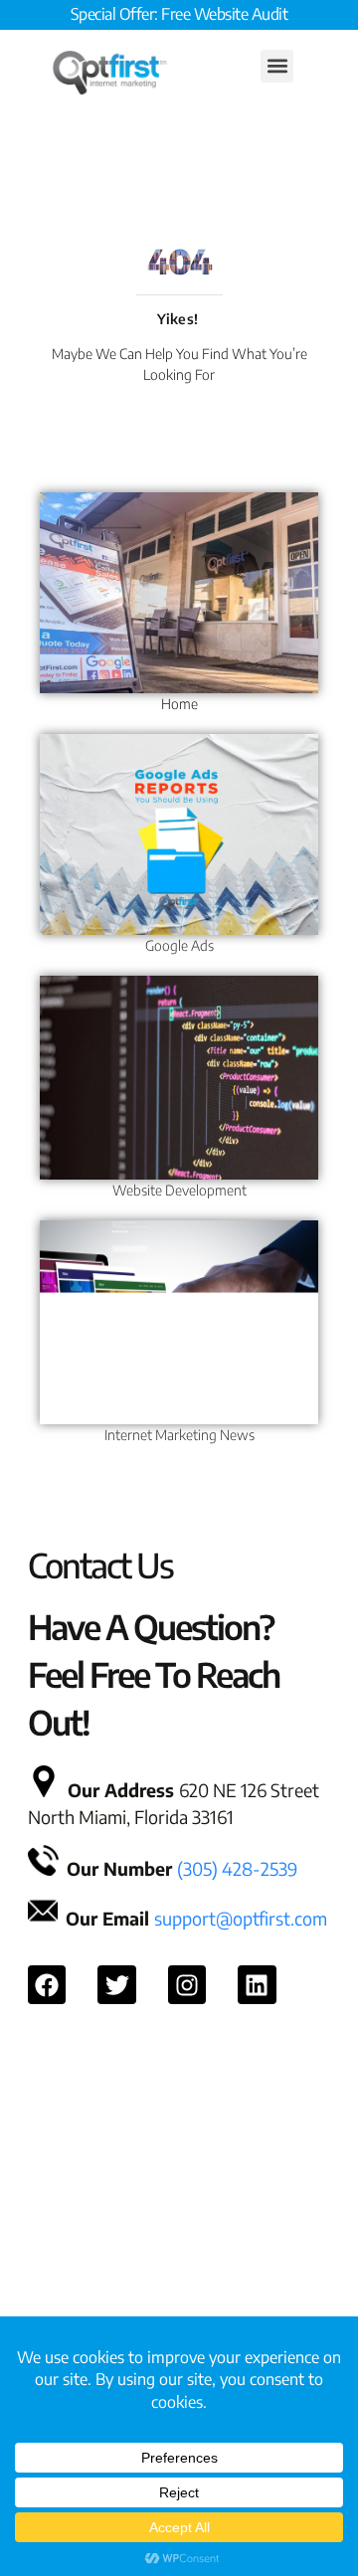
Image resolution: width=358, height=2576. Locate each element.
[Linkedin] (257, 1984)
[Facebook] (47, 1984)
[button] (277, 66)
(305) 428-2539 (237, 1868)
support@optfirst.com (241, 1918)
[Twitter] (116, 1984)
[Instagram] (187, 1984)
